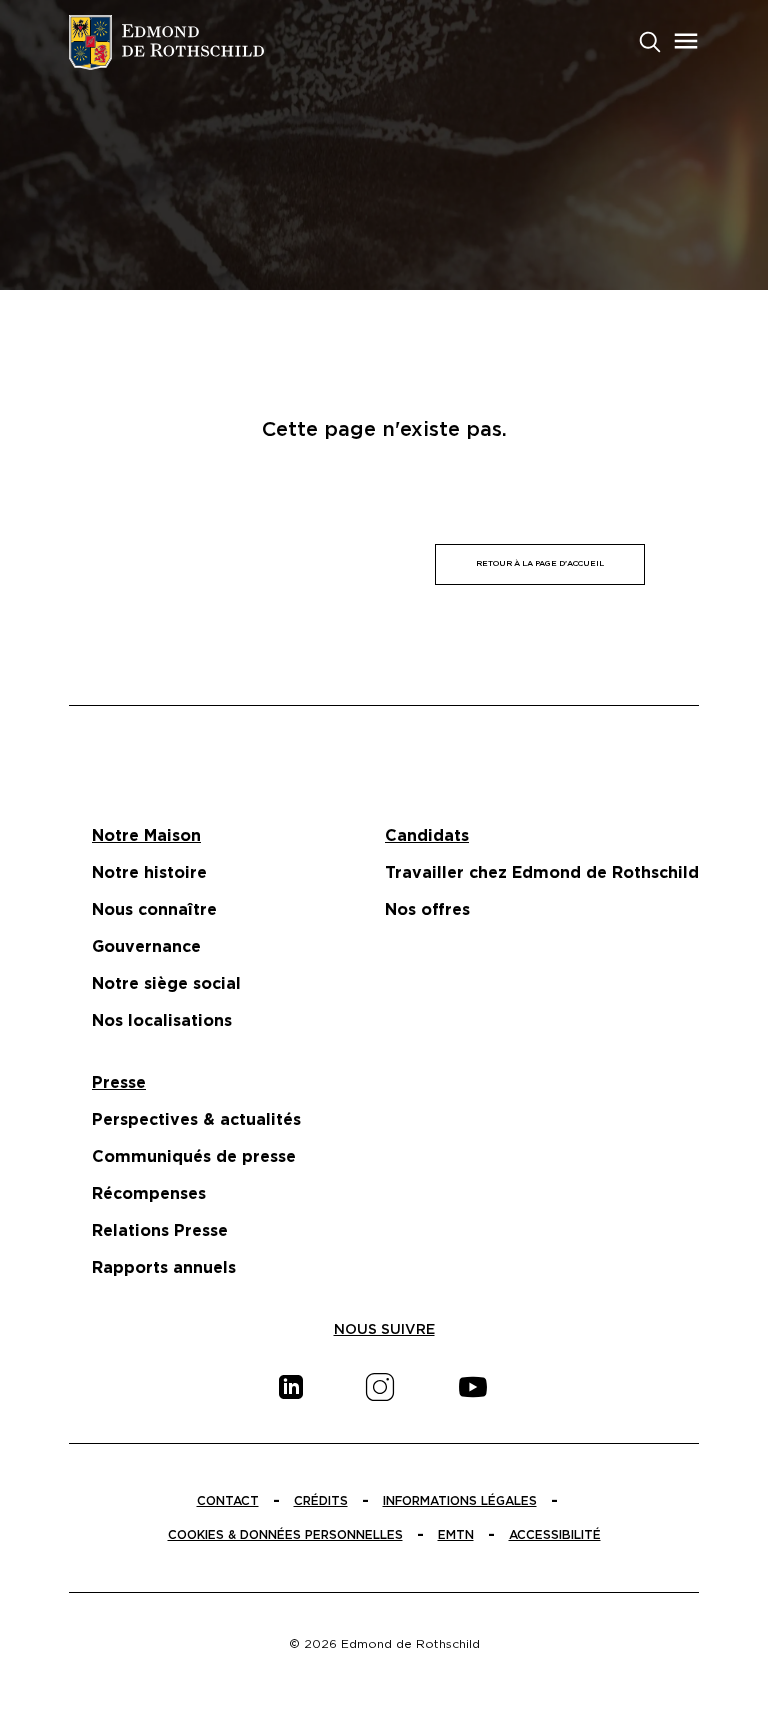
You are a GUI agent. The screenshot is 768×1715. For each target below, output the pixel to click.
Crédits (321, 1501)
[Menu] (686, 41)
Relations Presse (160, 1231)
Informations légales (460, 1501)
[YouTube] (473, 1387)
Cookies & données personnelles (285, 1535)
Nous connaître (154, 910)
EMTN (456, 1535)
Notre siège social (166, 984)
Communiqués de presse (194, 1157)
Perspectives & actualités (196, 1120)
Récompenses (149, 1194)
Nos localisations (162, 1021)
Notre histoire (149, 873)
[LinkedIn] (291, 1387)
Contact (228, 1501)
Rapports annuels (164, 1268)
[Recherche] (650, 40)
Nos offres (427, 910)
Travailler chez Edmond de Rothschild (542, 873)
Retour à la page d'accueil (540, 564)
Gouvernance (146, 947)
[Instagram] (380, 1387)
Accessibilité (555, 1535)
